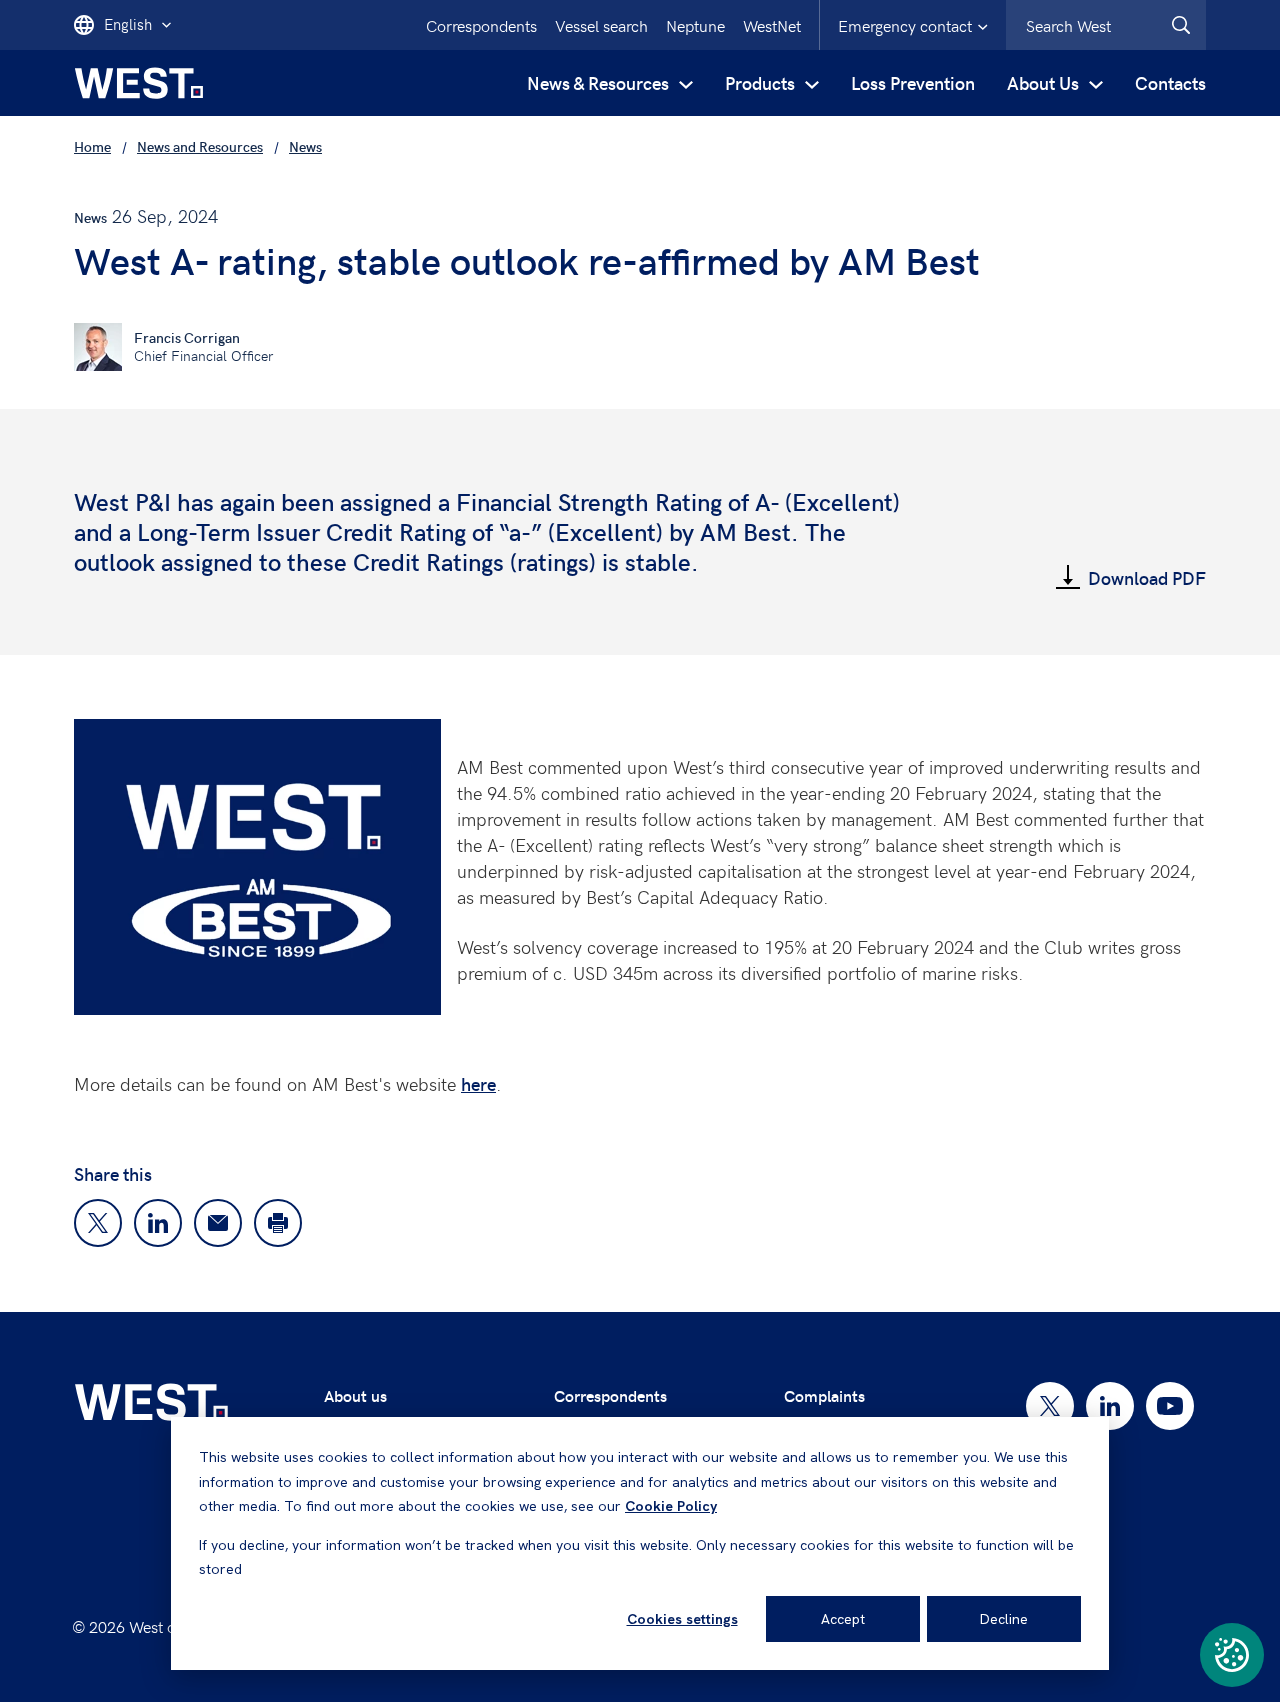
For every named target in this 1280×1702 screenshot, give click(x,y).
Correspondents (481, 25)
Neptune (695, 25)
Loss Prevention (913, 82)
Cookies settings (682, 1619)
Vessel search (601, 25)
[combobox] (1106, 25)
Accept (843, 1619)
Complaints (824, 1395)
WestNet (772, 25)
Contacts (1170, 82)
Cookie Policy (671, 1506)
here (478, 1083)
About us (355, 1395)
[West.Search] (1181, 25)
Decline (1004, 1619)
